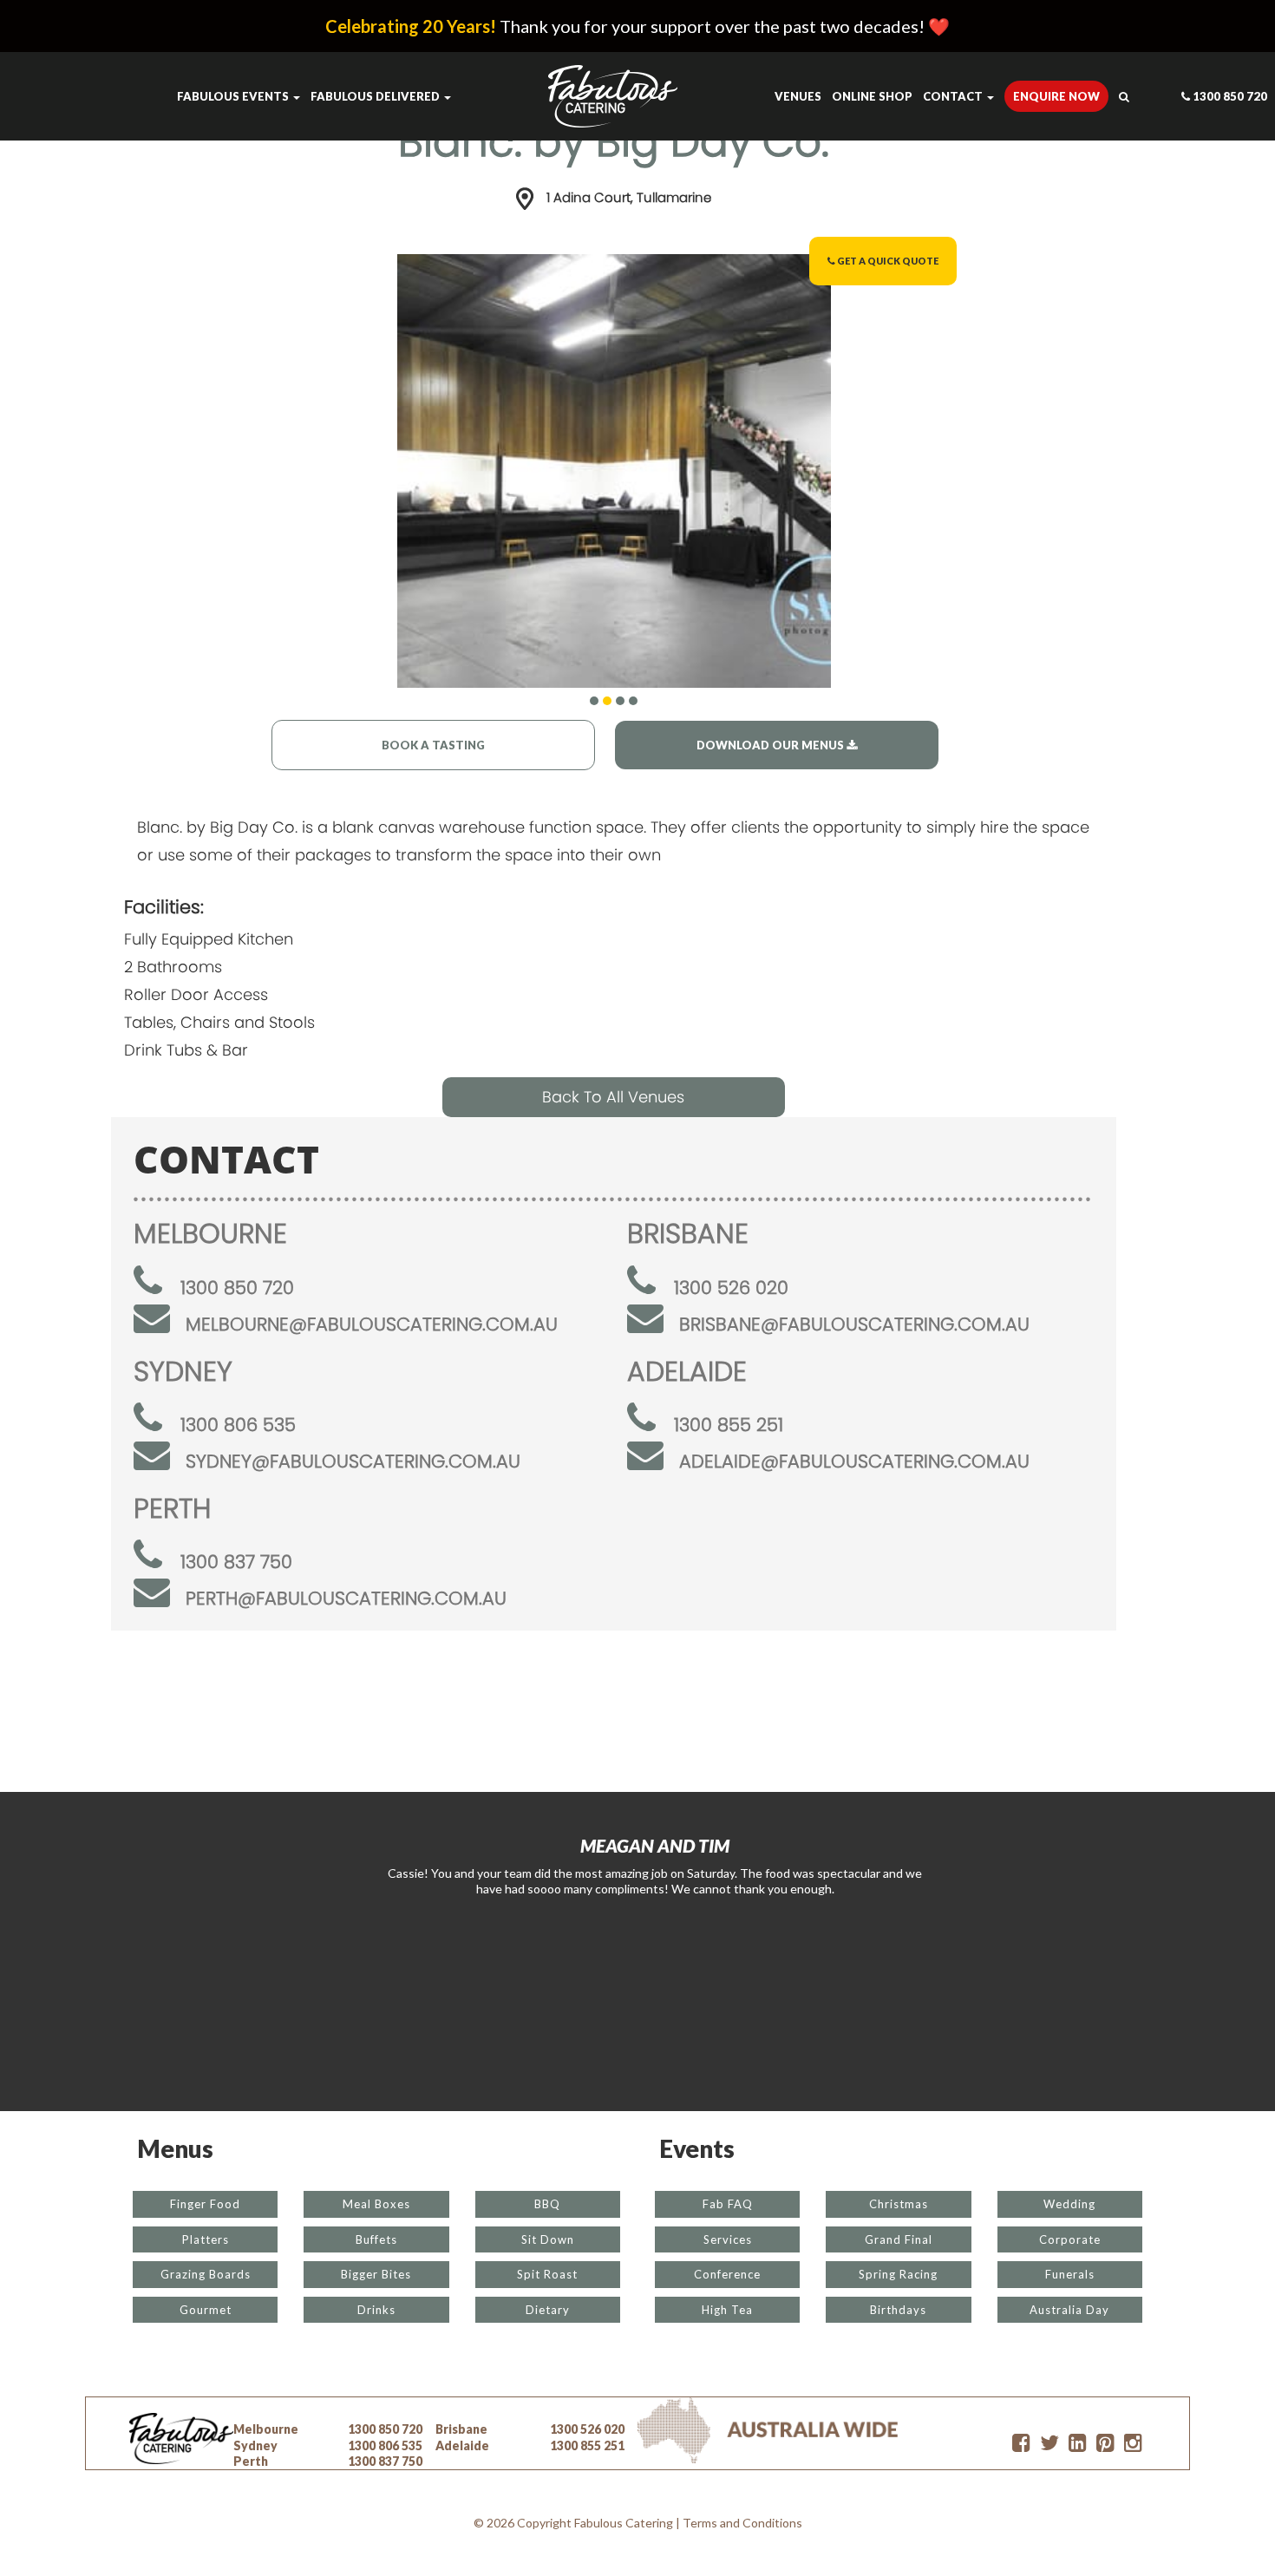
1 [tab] (594, 701)
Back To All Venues (613, 1097)
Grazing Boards (206, 2274)
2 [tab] (607, 701)
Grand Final (899, 2239)
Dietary (548, 2310)
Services (728, 2239)
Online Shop (872, 96)
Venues (798, 96)
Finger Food (205, 2204)
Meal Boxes (376, 2204)
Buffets (376, 2239)
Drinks (376, 2310)
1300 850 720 (1229, 96)
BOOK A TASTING (433, 745)
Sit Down (548, 2239)
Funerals (1070, 2274)
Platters (206, 2239)
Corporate (1070, 2239)
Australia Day (1069, 2310)
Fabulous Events (234, 96)
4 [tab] (633, 701)
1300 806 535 (238, 1425)
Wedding (1069, 2204)
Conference (727, 2274)
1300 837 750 (236, 1562)
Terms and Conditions (742, 2523)
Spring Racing (898, 2274)
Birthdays (898, 2310)
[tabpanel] (614, 471)
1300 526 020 (731, 1288)
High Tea (727, 2310)
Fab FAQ (728, 2204)
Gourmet (206, 2310)
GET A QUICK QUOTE (887, 261)
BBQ (547, 2204)
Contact (954, 96)
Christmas (899, 2204)
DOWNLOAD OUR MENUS (772, 745)
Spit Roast (547, 2274)
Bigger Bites (376, 2274)
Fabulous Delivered (376, 96)
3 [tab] (620, 701)
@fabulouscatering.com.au (372, 1324)
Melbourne (266, 2429)
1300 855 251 (729, 1425)
